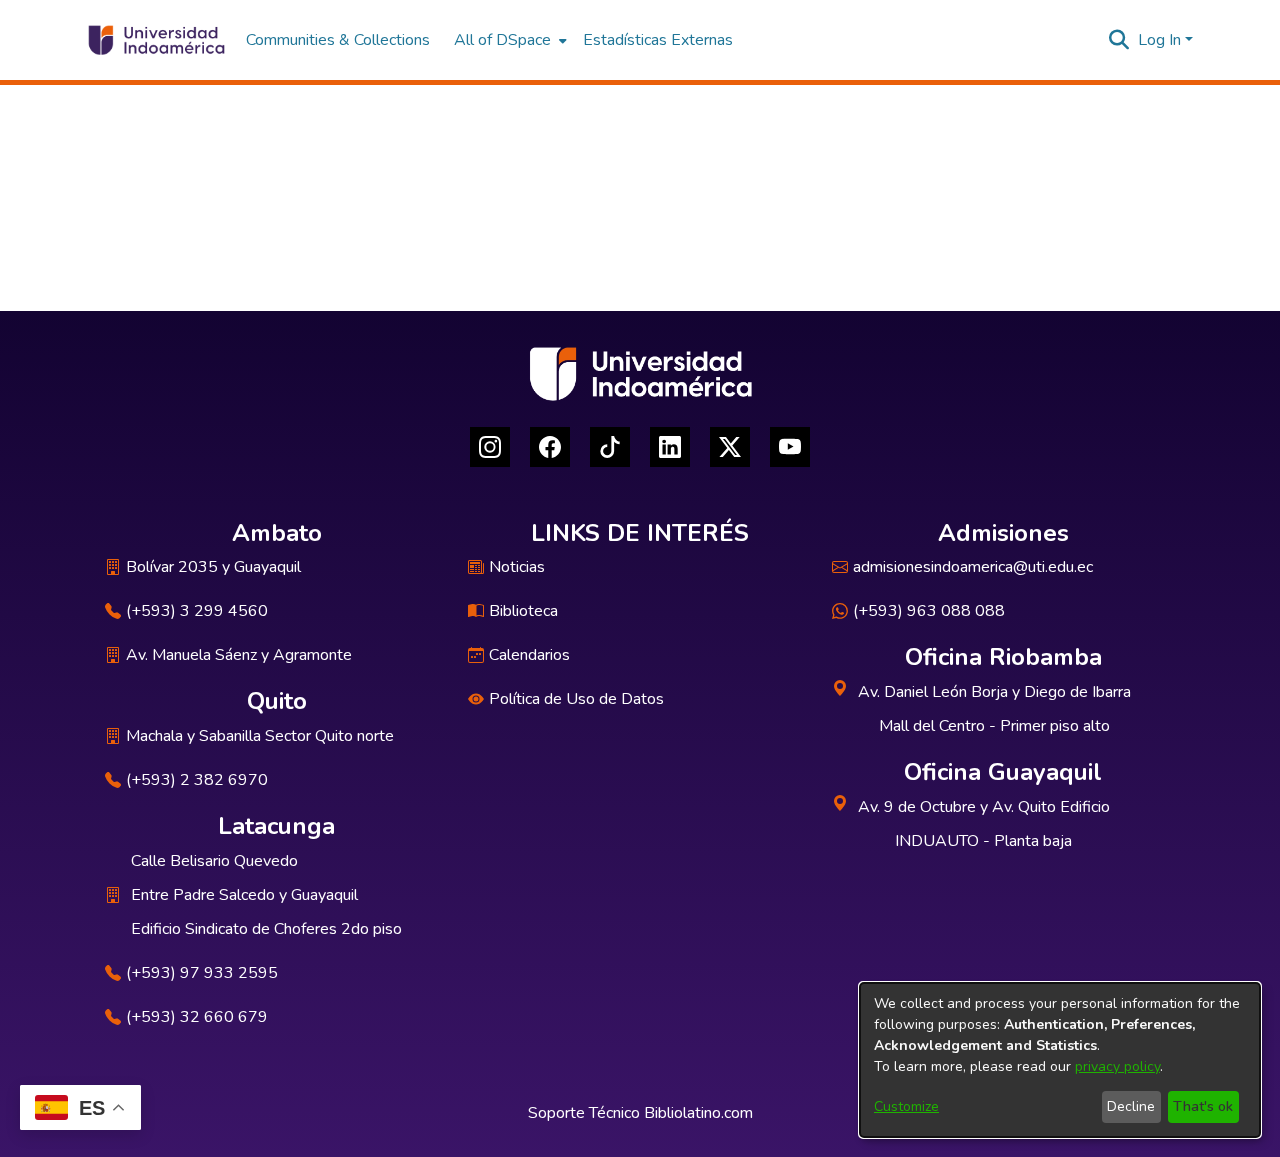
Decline (1131, 1106)
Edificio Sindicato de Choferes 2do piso (266, 929)
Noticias (517, 567)
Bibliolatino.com (698, 1113)
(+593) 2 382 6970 (197, 780)
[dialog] (1060, 1060)
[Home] (155, 40)
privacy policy (1117, 1066)
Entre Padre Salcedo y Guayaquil (244, 895)
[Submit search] (1119, 40)
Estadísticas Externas (658, 40)
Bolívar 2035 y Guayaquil (213, 567)
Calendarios (529, 655)
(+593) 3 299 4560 (197, 611)
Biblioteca (523, 611)
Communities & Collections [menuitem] (338, 40)
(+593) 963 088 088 (929, 611)
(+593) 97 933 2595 (202, 973)
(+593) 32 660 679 (197, 1017)
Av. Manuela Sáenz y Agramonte (239, 655)
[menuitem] (508, 40)
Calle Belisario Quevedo (214, 861)
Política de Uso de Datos (576, 699)
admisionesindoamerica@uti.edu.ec (973, 567)
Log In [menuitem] (1159, 40)
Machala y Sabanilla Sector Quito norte (260, 736)
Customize (906, 1106)
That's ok (1203, 1106)
